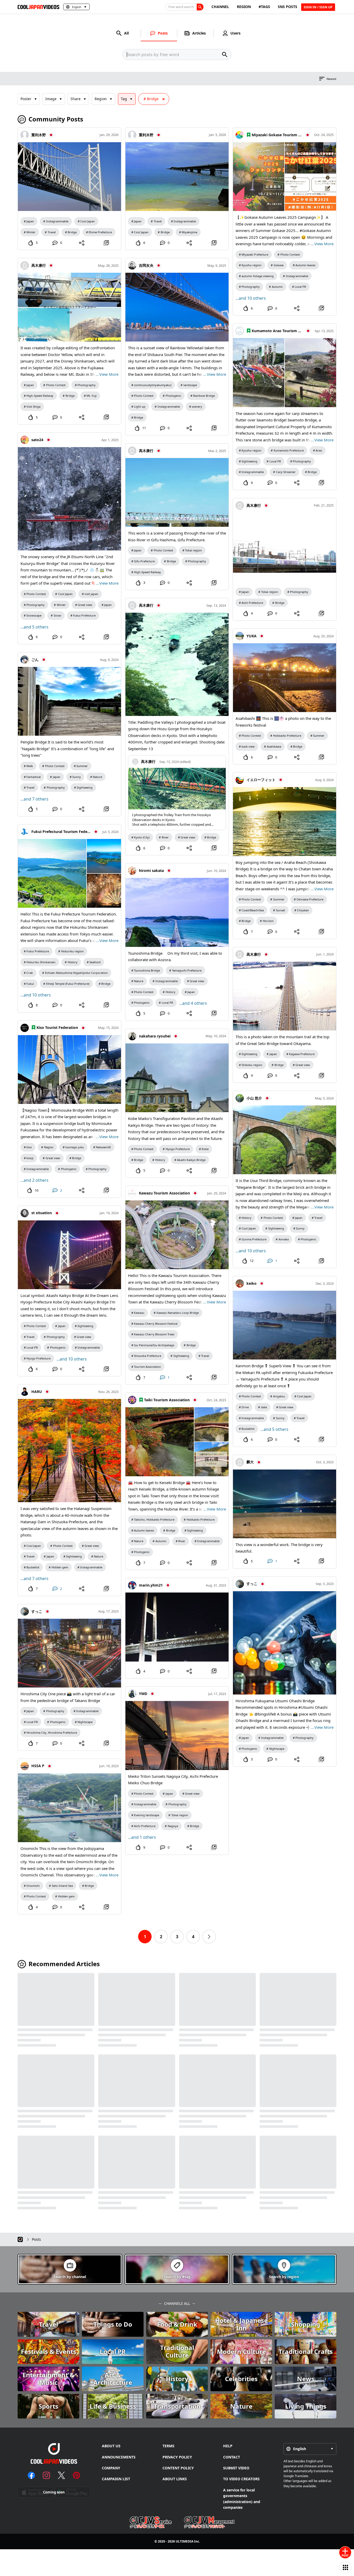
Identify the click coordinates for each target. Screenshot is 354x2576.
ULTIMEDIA (185, 2541)
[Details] (106, 243)
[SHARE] (82, 243)
